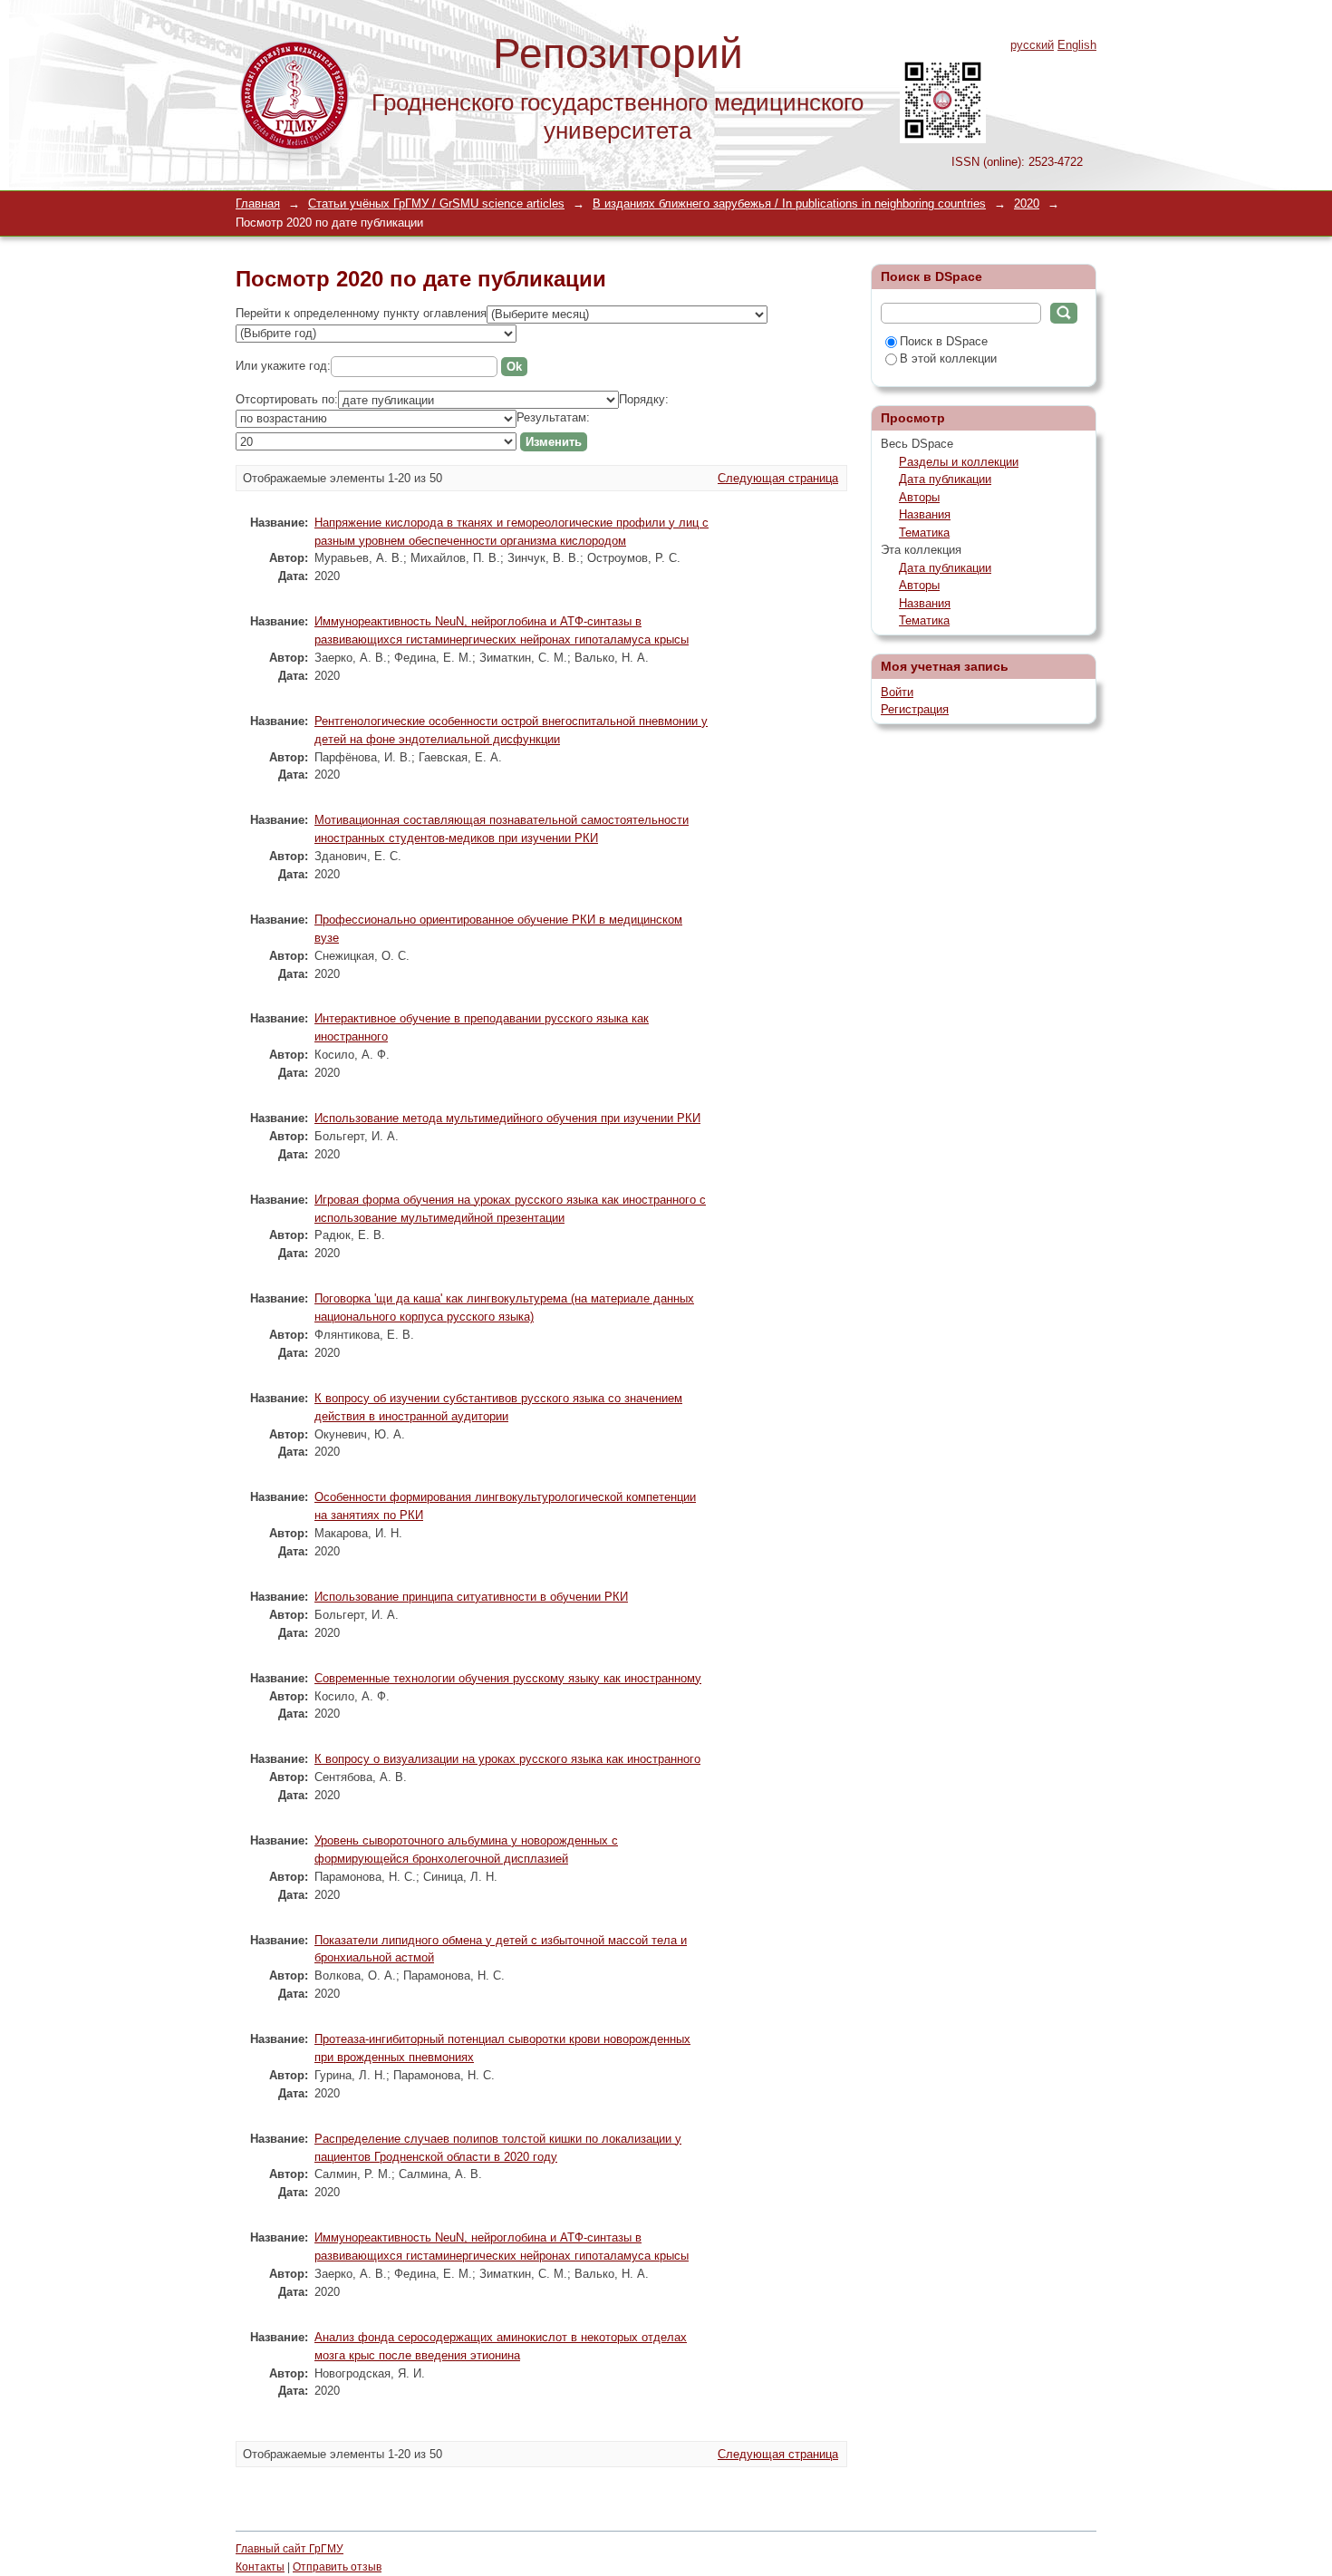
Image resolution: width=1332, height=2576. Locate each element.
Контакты (260, 2567)
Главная (258, 203)
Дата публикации (945, 479)
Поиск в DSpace (944, 341)
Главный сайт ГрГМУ (290, 2549)
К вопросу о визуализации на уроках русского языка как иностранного (507, 1759)
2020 (1027, 203)
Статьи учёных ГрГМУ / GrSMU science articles (436, 203)
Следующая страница (778, 478)
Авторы (919, 497)
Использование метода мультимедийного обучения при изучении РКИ (507, 1118)
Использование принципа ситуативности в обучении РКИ (471, 1597)
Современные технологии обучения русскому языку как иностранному (508, 1678)
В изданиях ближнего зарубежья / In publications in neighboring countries (789, 203)
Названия (925, 514)
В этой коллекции (948, 358)
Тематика (924, 533)
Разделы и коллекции (959, 462)
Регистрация (915, 709)
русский (1032, 45)
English (1077, 45)
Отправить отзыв (337, 2567)
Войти (897, 692)
